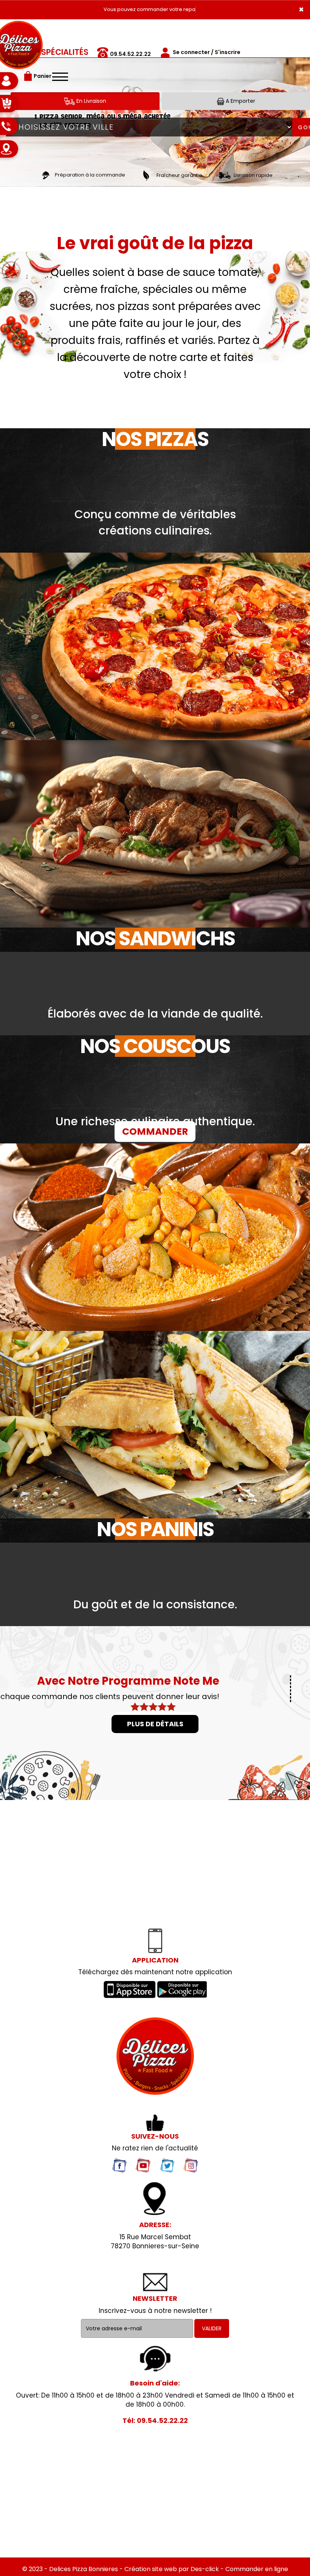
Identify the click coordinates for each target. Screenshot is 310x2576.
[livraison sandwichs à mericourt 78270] (155, 2056)
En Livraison (91, 101)
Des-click (205, 2569)
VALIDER (212, 2328)
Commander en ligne (257, 2569)
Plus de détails (155, 1724)
